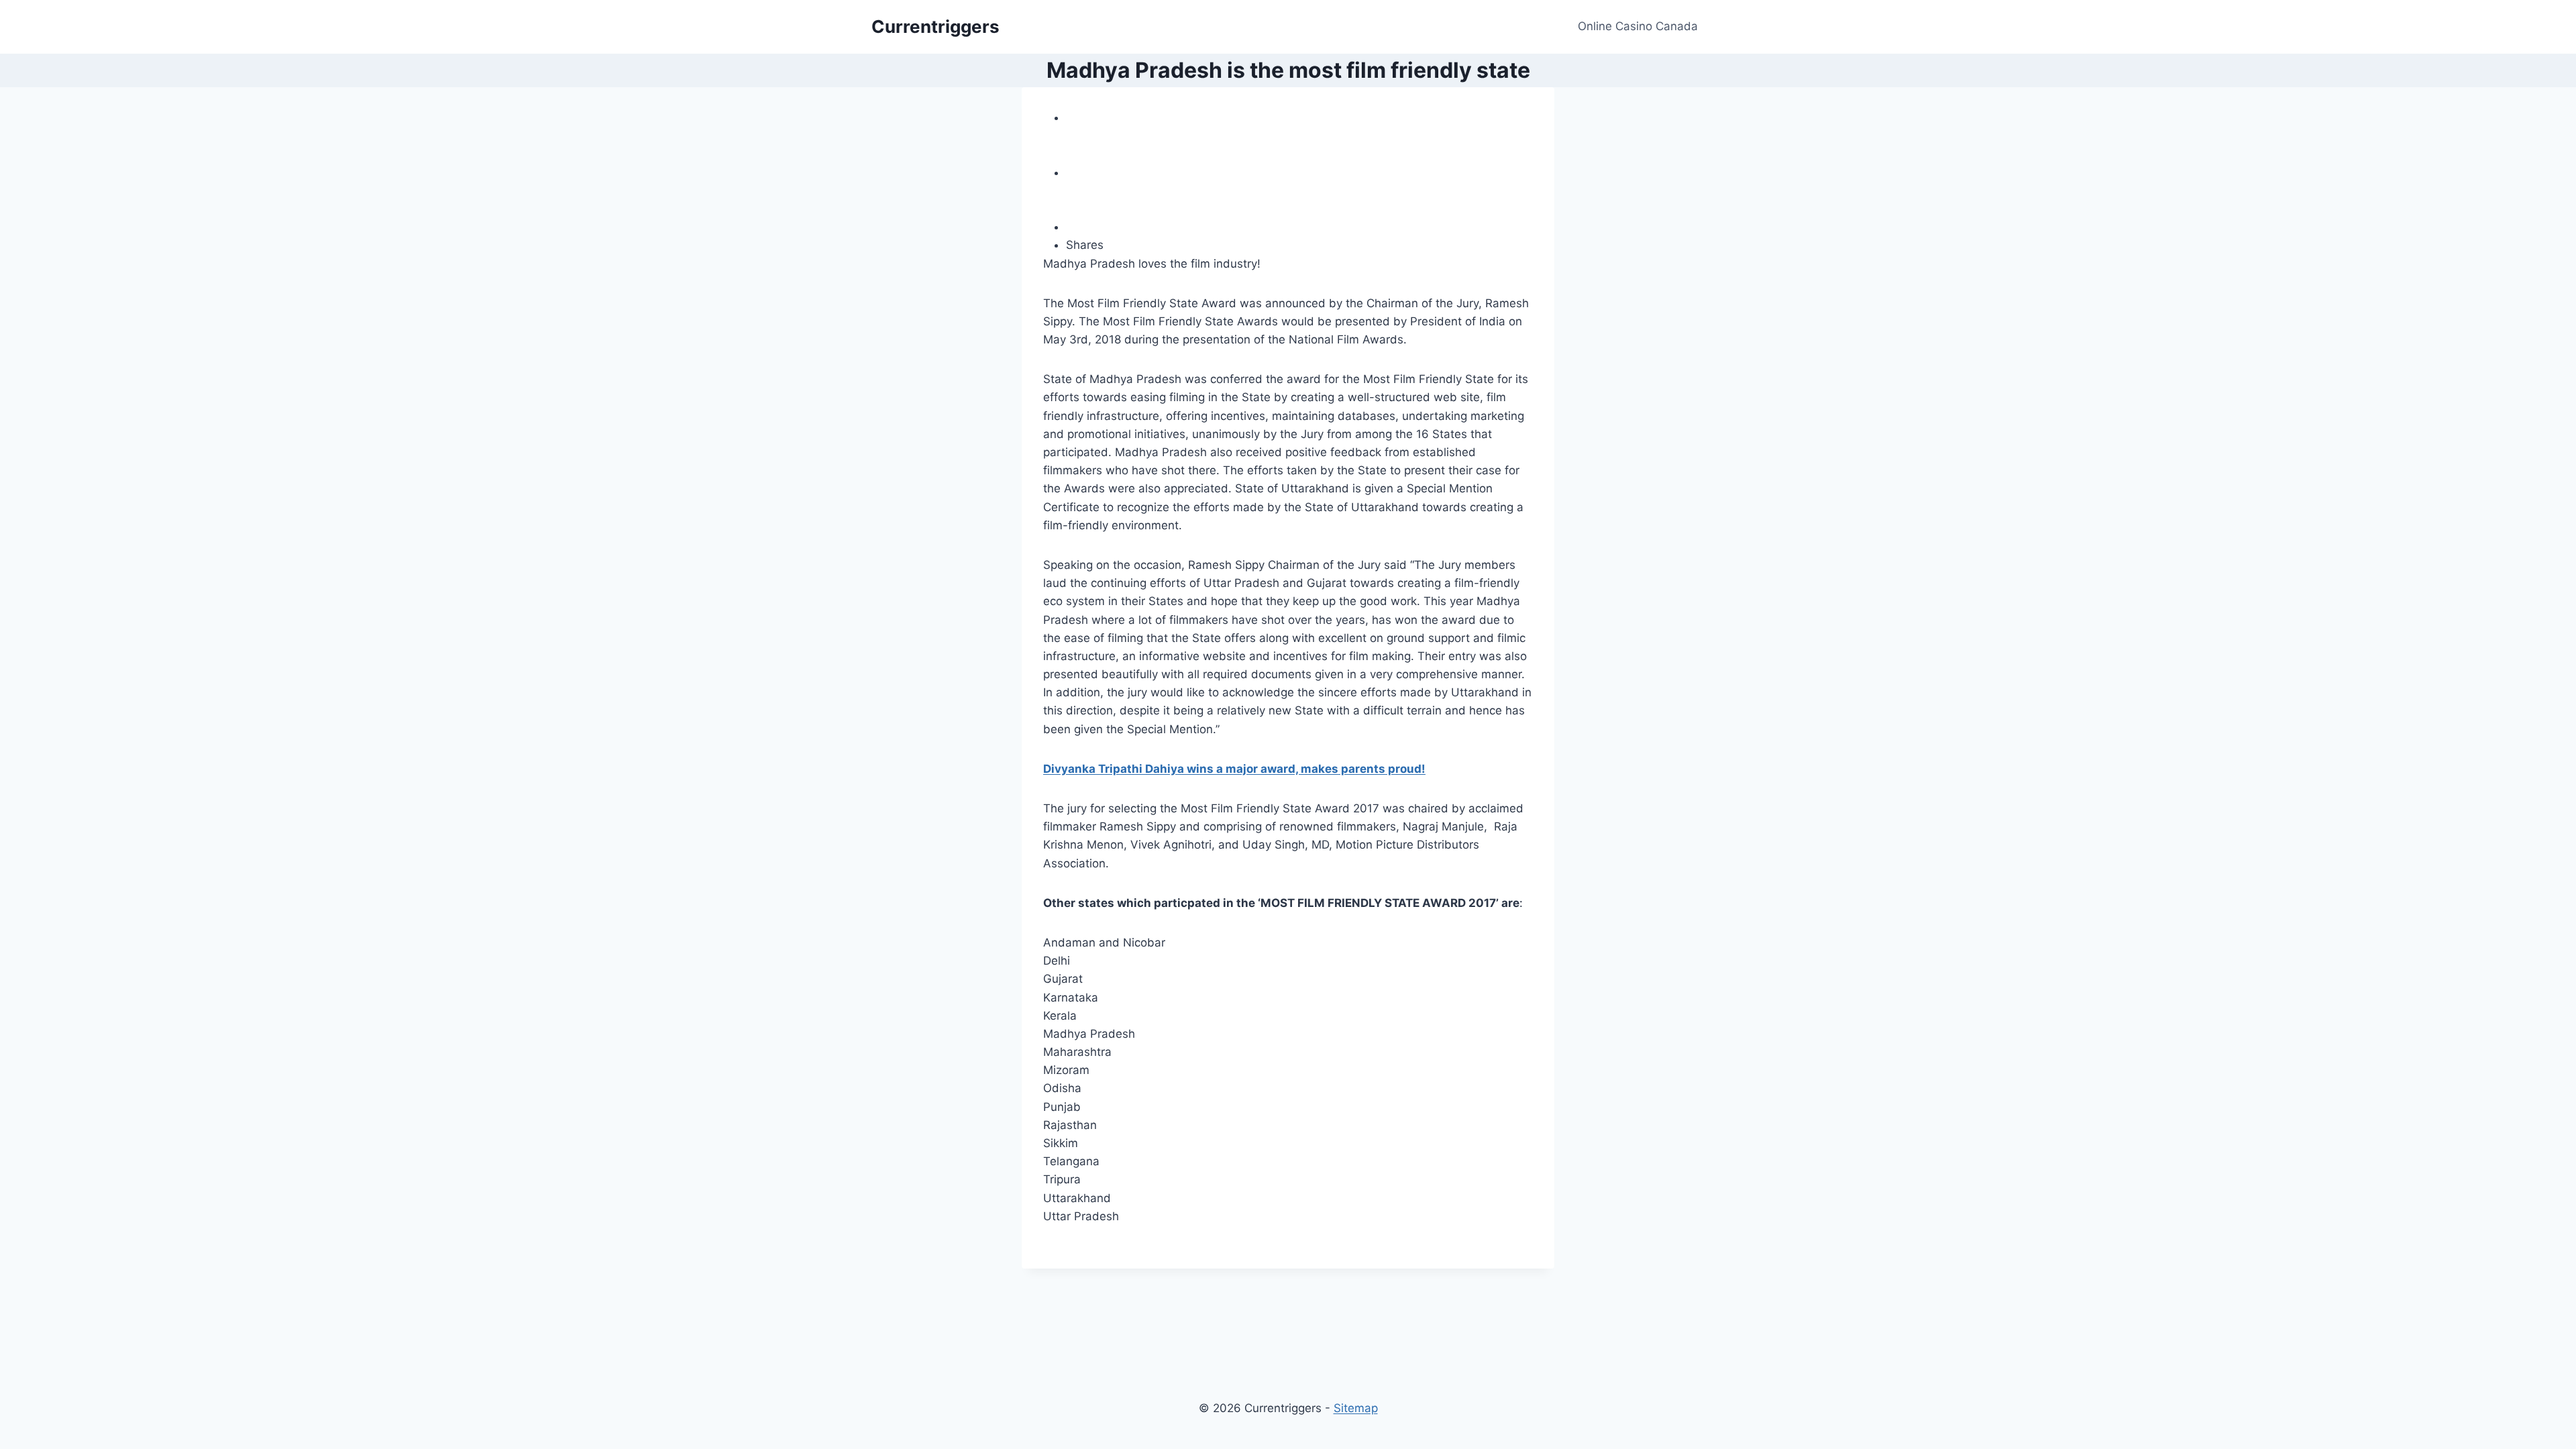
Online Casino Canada (1638, 26)
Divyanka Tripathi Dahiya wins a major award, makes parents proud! (1234, 769)
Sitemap (1356, 1408)
